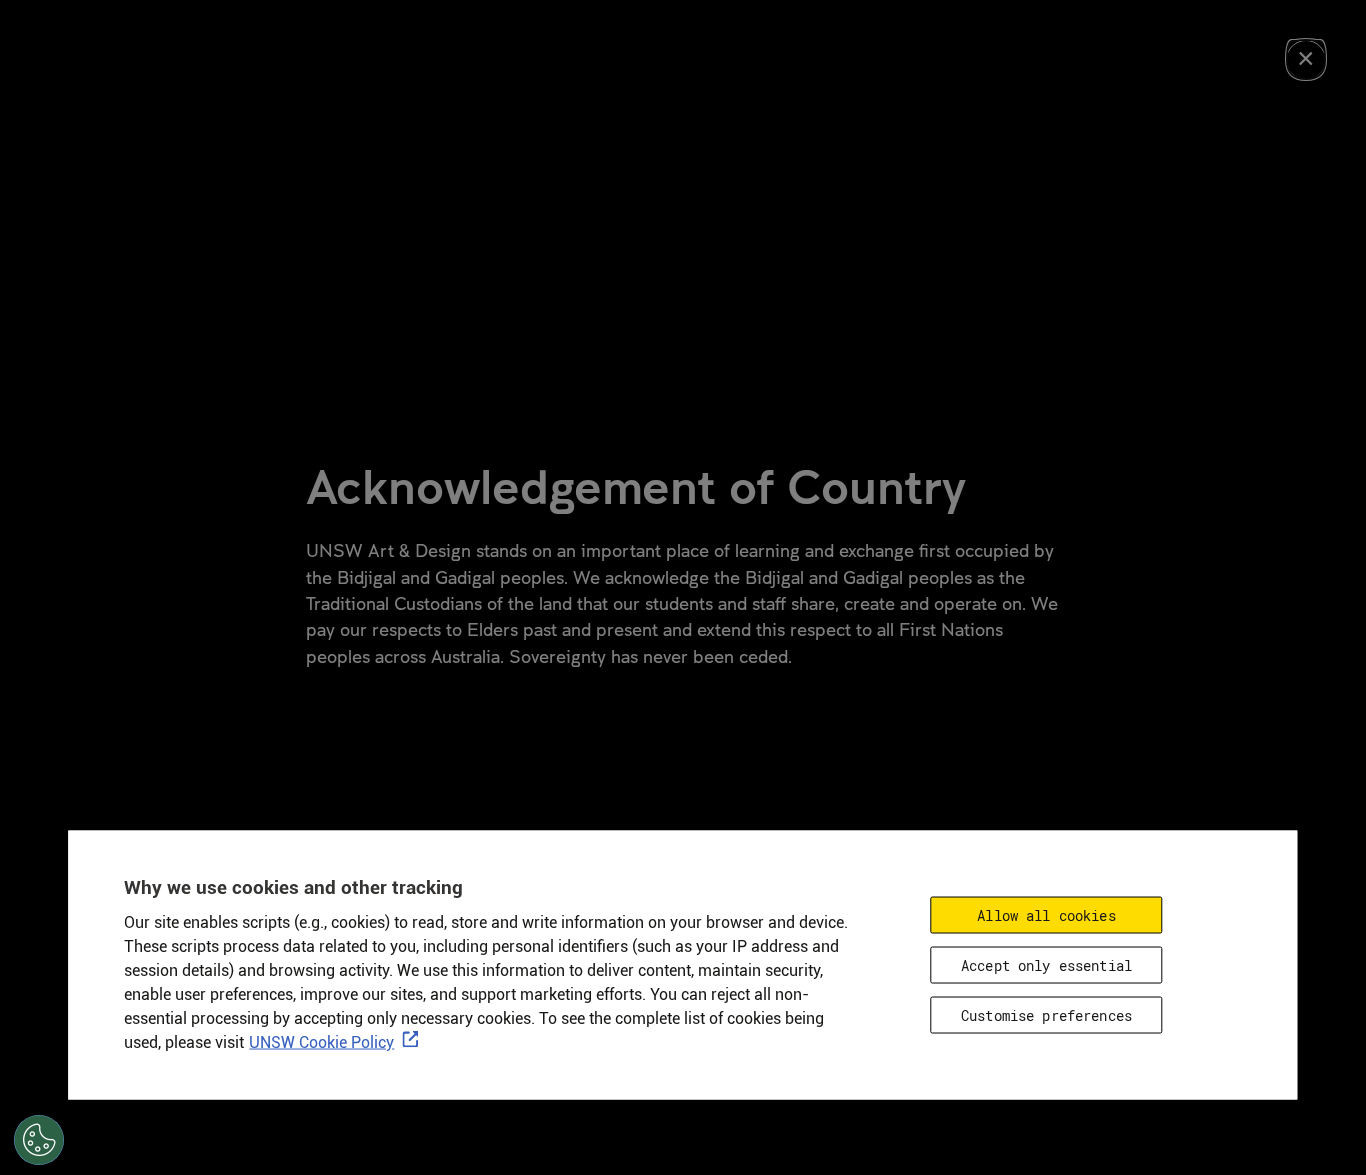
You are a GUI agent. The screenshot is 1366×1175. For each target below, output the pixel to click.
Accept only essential (1046, 964)
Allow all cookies (1046, 914)
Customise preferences (1046, 1014)
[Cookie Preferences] (39, 1140)
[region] (682, 964)
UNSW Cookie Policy (321, 1041)
